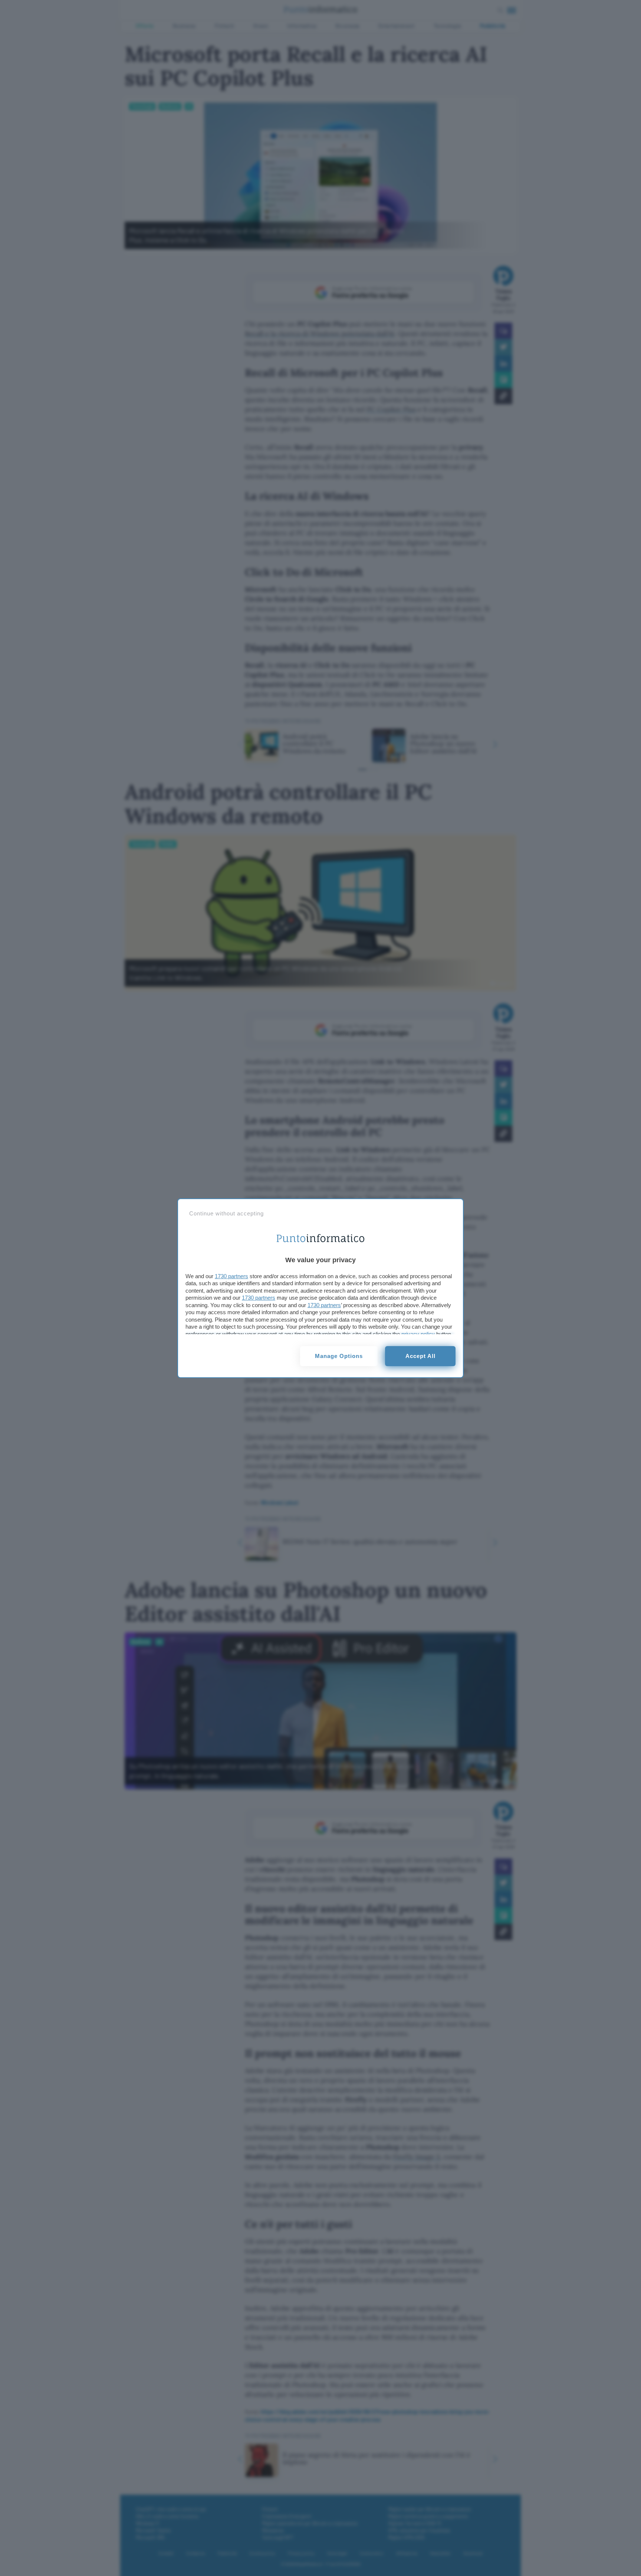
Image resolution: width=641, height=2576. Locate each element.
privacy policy (418, 1334)
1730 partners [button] (231, 1276)
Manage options (339, 1356)
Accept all (420, 1356)
